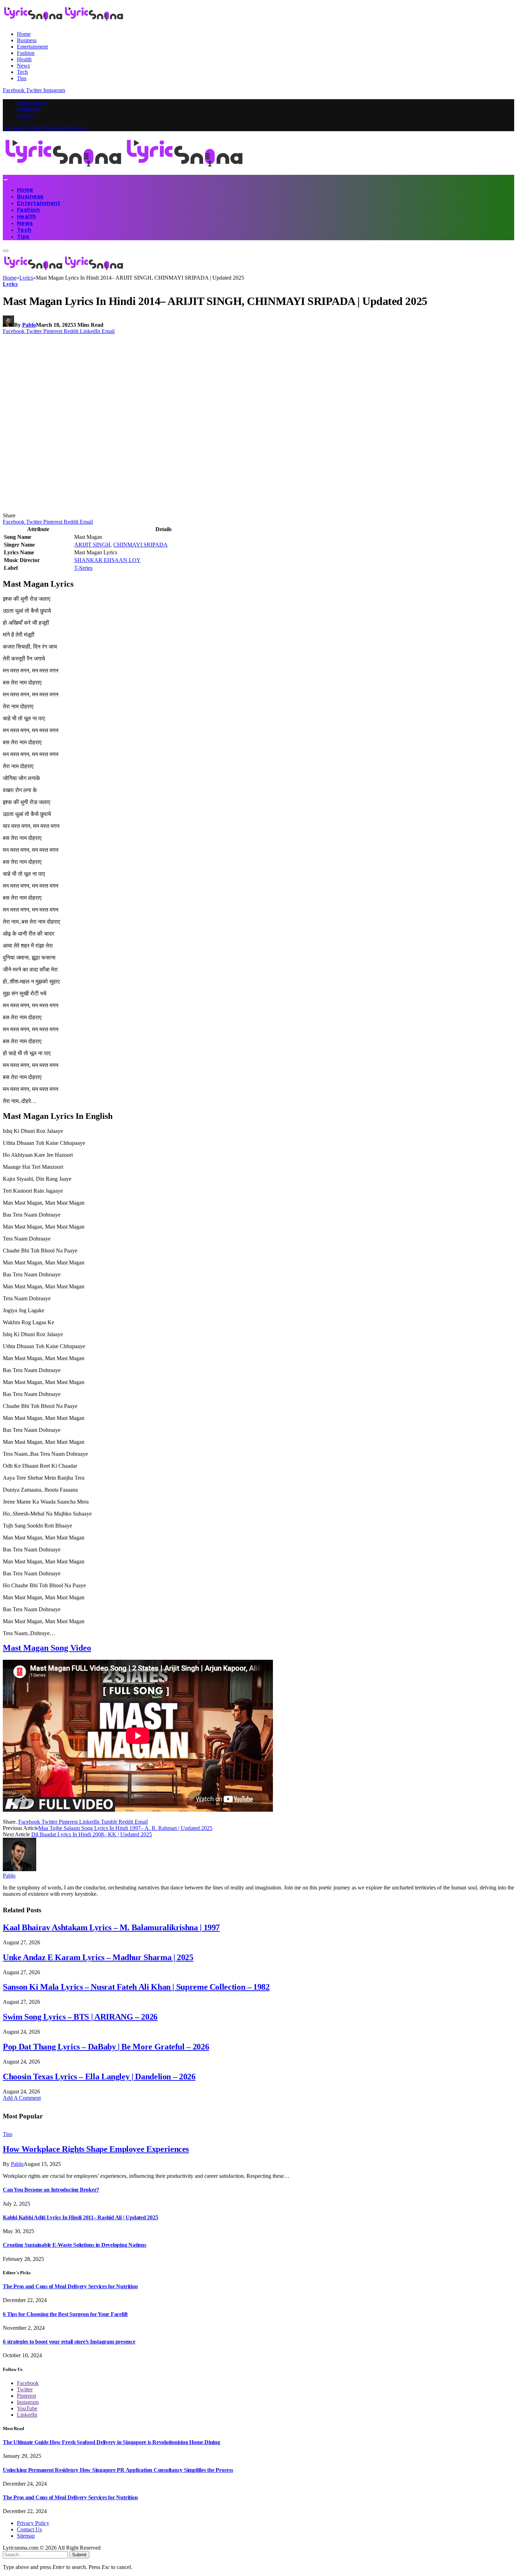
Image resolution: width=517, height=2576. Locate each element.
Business (27, 40)
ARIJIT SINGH (92, 545)
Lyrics (10, 284)
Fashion (26, 53)
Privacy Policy (32, 103)
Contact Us (28, 109)
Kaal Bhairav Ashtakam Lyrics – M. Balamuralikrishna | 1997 (111, 1927)
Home (24, 34)
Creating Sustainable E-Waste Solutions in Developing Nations (75, 2245)
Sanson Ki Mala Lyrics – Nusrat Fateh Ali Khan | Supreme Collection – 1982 (136, 1987)
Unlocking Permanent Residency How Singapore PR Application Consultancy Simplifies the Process (118, 2470)
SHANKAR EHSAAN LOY (107, 560)
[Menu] (5, 180)
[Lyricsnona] (124, 171)
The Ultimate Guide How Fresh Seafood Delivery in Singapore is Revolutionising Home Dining (111, 2442)
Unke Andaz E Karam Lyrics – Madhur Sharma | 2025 (98, 1957)
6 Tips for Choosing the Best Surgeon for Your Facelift (65, 2314)
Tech (22, 72)
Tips (22, 78)
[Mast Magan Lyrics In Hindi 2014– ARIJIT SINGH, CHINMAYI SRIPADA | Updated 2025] (138, 509)
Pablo (29, 325)
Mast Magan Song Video (47, 1648)
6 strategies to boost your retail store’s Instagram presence (69, 2342)
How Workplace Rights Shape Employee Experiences (96, 2149)
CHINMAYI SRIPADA (141, 545)
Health (24, 59)
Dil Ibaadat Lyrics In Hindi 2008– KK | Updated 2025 (92, 1834)
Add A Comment (22, 2098)
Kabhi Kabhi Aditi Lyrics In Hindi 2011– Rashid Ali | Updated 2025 (80, 2217)
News (23, 66)
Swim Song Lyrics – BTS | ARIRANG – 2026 (80, 2017)
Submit (79, 2555)
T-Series (83, 568)
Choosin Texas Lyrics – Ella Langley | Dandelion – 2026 (99, 2077)
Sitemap (25, 116)
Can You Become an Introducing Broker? (51, 2190)
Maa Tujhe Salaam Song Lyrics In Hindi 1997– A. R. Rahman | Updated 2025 (125, 1828)
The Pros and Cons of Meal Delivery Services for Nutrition (70, 2286)
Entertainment (32, 47)
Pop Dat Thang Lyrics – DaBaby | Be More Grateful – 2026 (106, 2047)
